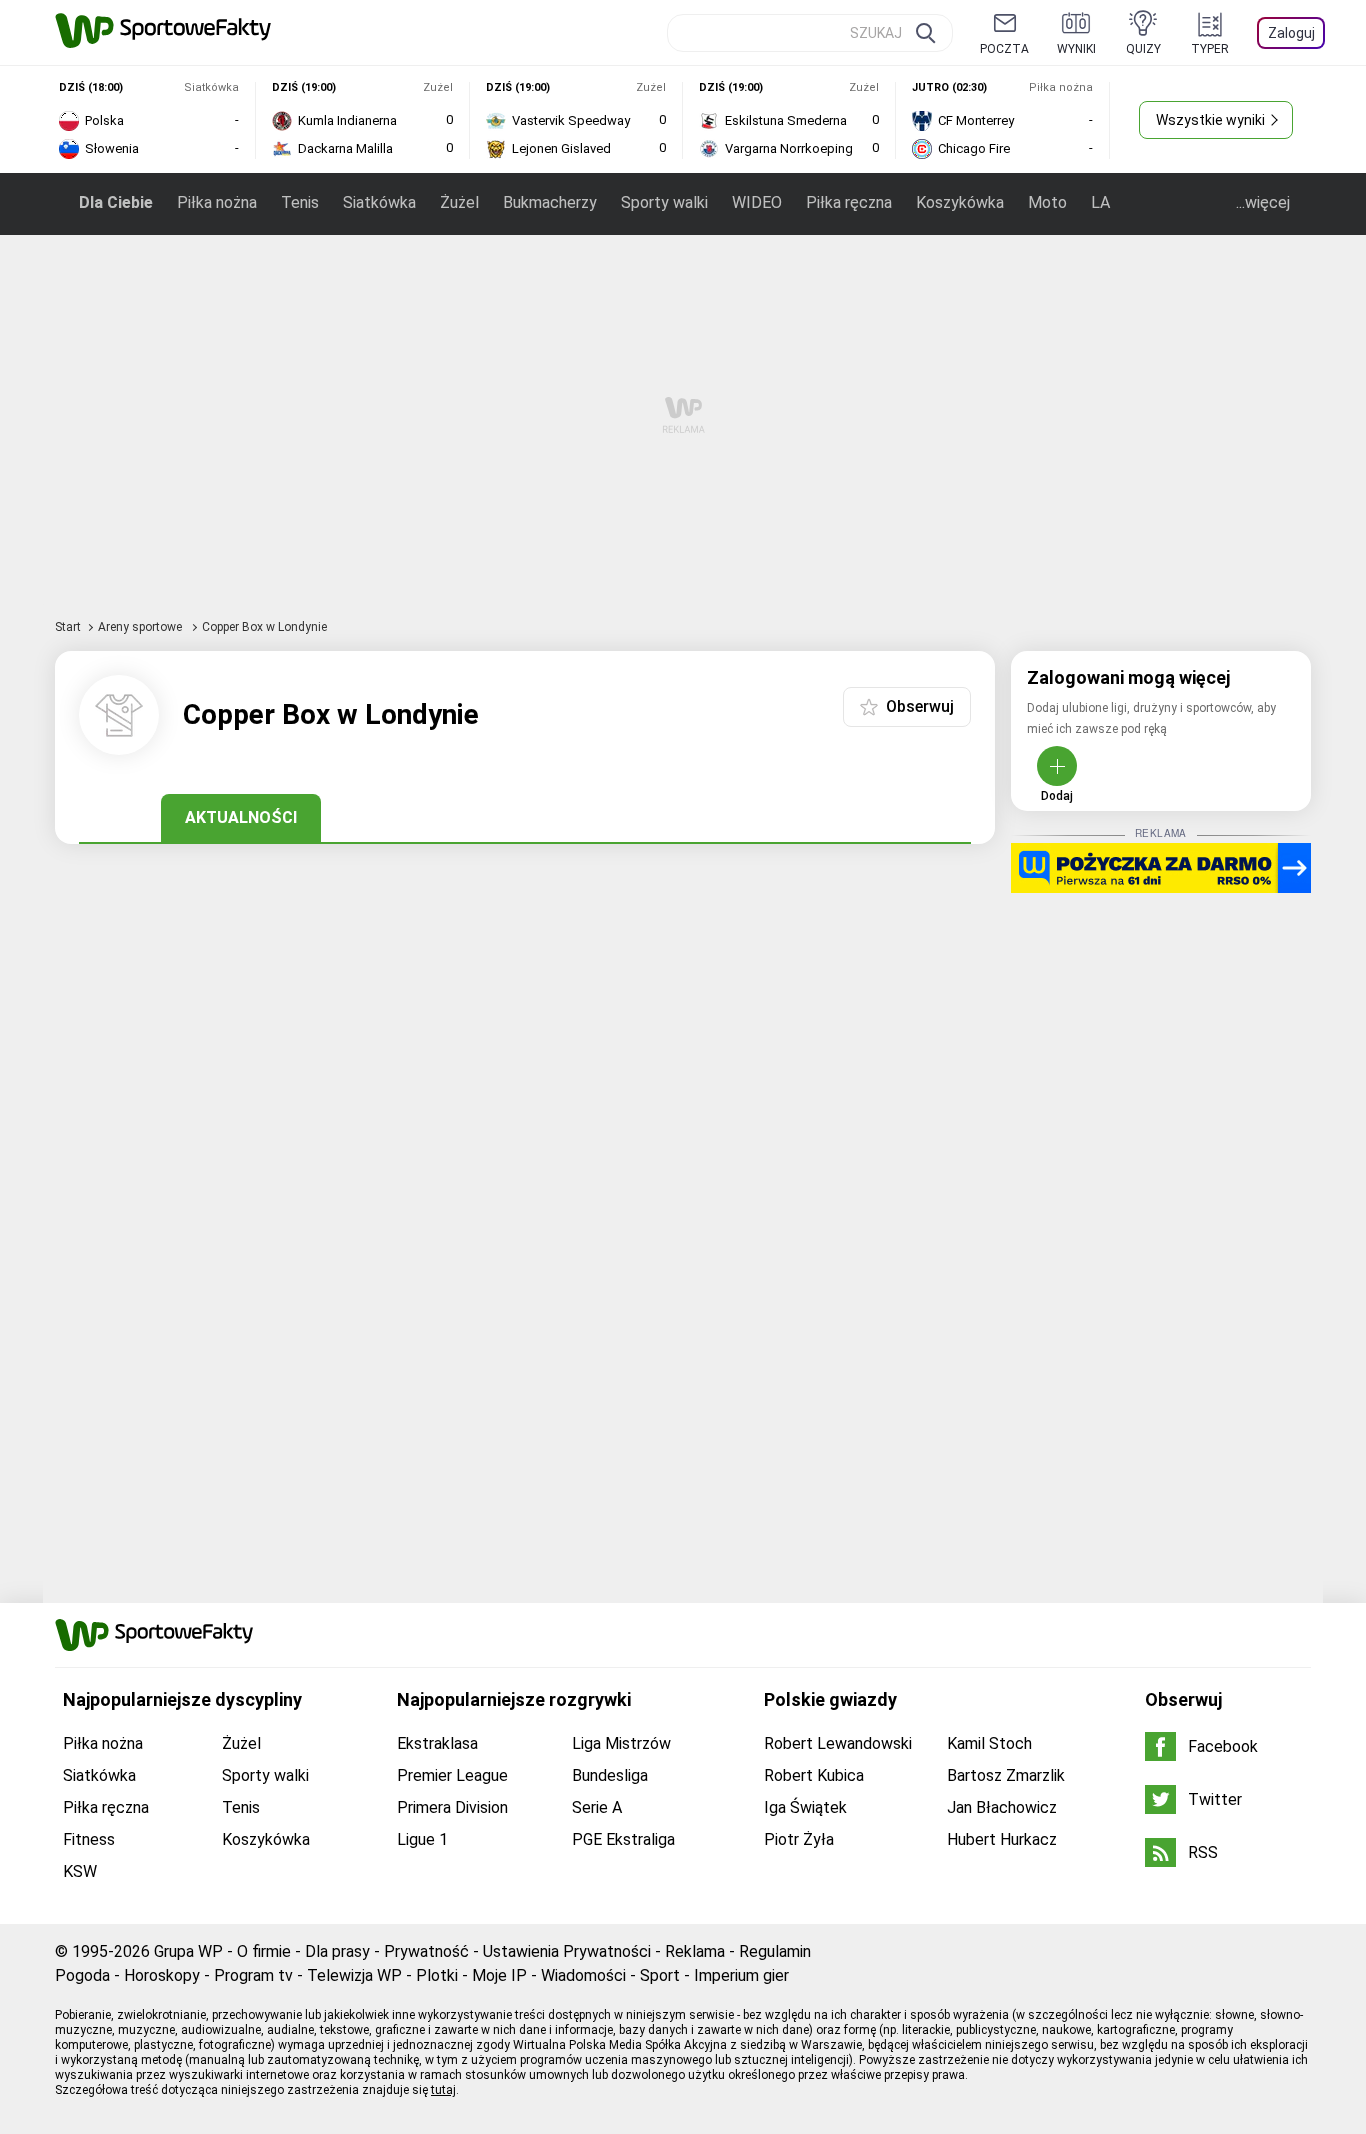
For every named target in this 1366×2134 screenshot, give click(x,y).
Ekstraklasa (437, 1743)
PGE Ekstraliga (623, 1839)
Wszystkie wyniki (1210, 120)
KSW (80, 1871)
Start (68, 627)
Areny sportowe (141, 627)
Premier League (452, 1775)
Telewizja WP (354, 1975)
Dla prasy (337, 1951)
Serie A (597, 1807)
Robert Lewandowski (838, 1743)
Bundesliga (610, 1775)
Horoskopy (162, 1975)
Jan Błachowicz (1002, 1807)
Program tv (253, 1975)
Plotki (437, 1975)
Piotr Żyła (799, 1839)
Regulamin (775, 1951)
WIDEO (757, 202)
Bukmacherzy (550, 202)
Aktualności (241, 817)
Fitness (89, 1839)
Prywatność (426, 1951)
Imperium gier (741, 1975)
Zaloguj (1291, 33)
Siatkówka (379, 202)
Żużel (459, 202)
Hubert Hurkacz (1002, 1839)
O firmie (264, 1951)
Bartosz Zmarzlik (1006, 1775)
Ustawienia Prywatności (567, 1951)
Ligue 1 (422, 1839)
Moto (1047, 202)
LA (1100, 202)
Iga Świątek (805, 1807)
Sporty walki (664, 202)
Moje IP (499, 1975)
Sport (660, 1975)
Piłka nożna (217, 202)
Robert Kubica (814, 1775)
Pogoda (82, 1975)
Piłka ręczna (849, 202)
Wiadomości (583, 1975)
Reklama (695, 1951)
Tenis (300, 202)
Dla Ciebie (116, 202)
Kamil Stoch (989, 1743)
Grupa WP (188, 1951)
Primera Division (452, 1807)
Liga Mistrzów (621, 1743)
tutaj (443, 2090)
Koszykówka (960, 202)
